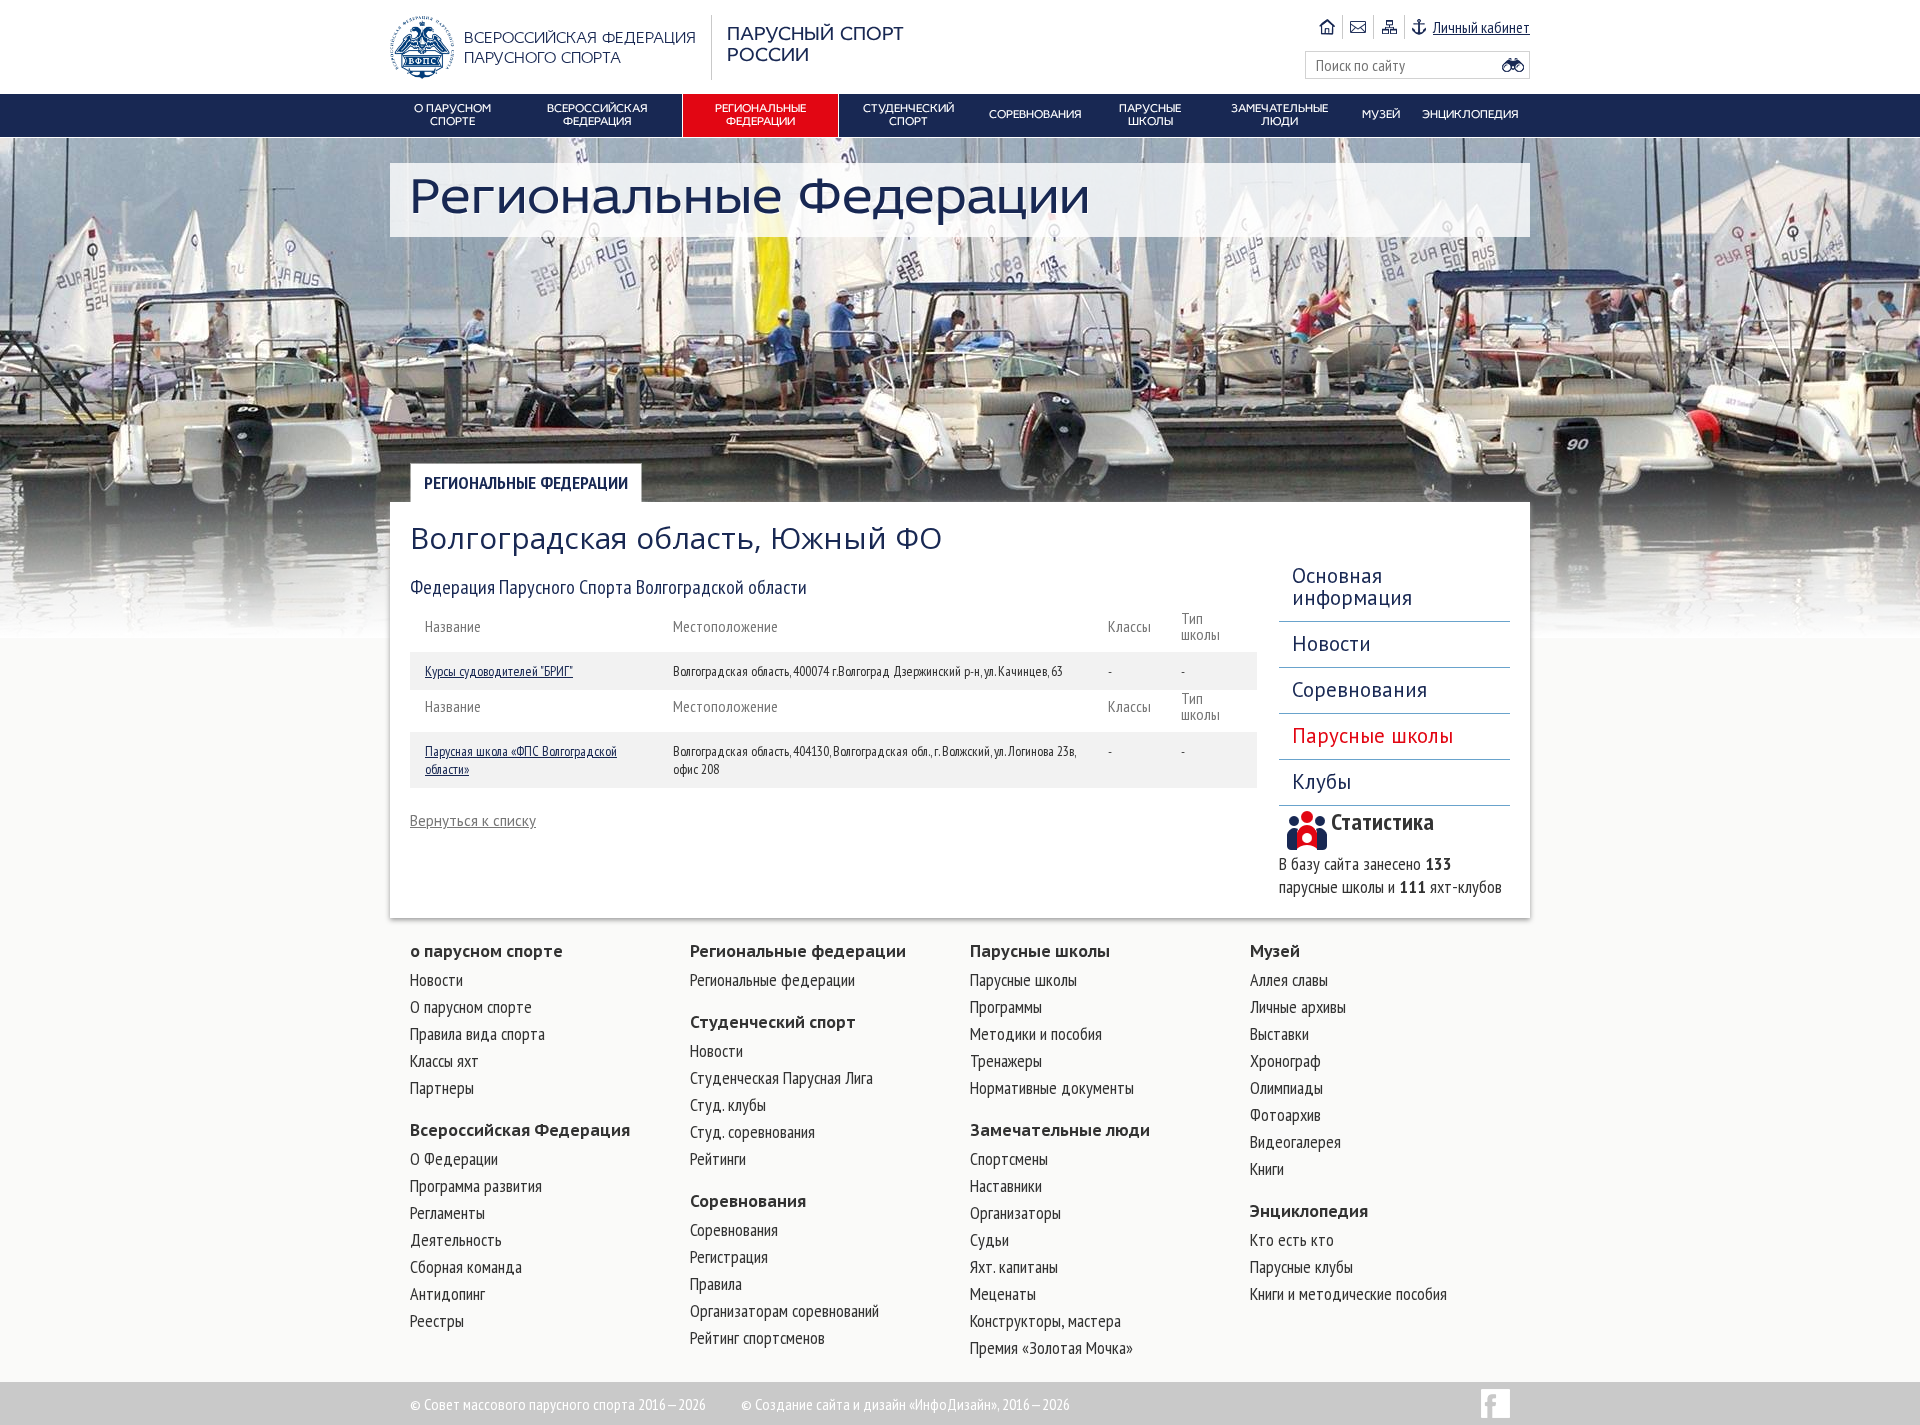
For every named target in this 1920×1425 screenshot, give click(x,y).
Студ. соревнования (752, 1131)
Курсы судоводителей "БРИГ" (499, 671)
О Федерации (454, 1158)
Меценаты (1003, 1293)
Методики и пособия (1036, 1033)
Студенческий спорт (773, 1022)
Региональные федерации (526, 482)
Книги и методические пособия (1348, 1293)
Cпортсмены (1009, 1158)
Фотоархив (1285, 1114)
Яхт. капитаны (1014, 1266)
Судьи (989, 1239)
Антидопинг (447, 1293)
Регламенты (447, 1212)
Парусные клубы (1301, 1266)
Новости (1331, 643)
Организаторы (1015, 1212)
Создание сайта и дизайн (830, 1404)
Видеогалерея (1295, 1141)
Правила (716, 1283)
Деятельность (456, 1239)
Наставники (1006, 1185)
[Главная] (1327, 27)
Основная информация (1352, 586)
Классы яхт (444, 1060)
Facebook (1495, 1403)
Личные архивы (1298, 1006)
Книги (1267, 1168)
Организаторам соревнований (784, 1310)
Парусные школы (1372, 735)
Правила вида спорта (477, 1033)
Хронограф (1285, 1060)
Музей (1275, 951)
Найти (1513, 65)
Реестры (437, 1320)
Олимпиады (1286, 1087)
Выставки (1279, 1033)
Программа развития (476, 1185)
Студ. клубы (728, 1104)
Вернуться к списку (473, 820)
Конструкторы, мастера (1045, 1320)
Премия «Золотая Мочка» (1051, 1347)
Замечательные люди (1060, 1130)
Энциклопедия (1309, 1211)
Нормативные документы (1052, 1087)
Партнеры (442, 1087)
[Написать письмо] (1357, 27)
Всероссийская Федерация (520, 1130)
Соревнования (1359, 689)
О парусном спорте (471, 1006)
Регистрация (729, 1256)
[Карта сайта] (1388, 27)
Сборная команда (466, 1266)
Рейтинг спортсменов (757, 1337)
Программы (1006, 1006)
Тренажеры (1006, 1060)
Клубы (1321, 781)
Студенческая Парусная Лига (781, 1077)
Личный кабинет (1481, 27)
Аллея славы (1289, 979)
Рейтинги (718, 1158)
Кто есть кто (1292, 1239)
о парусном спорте (486, 951)
